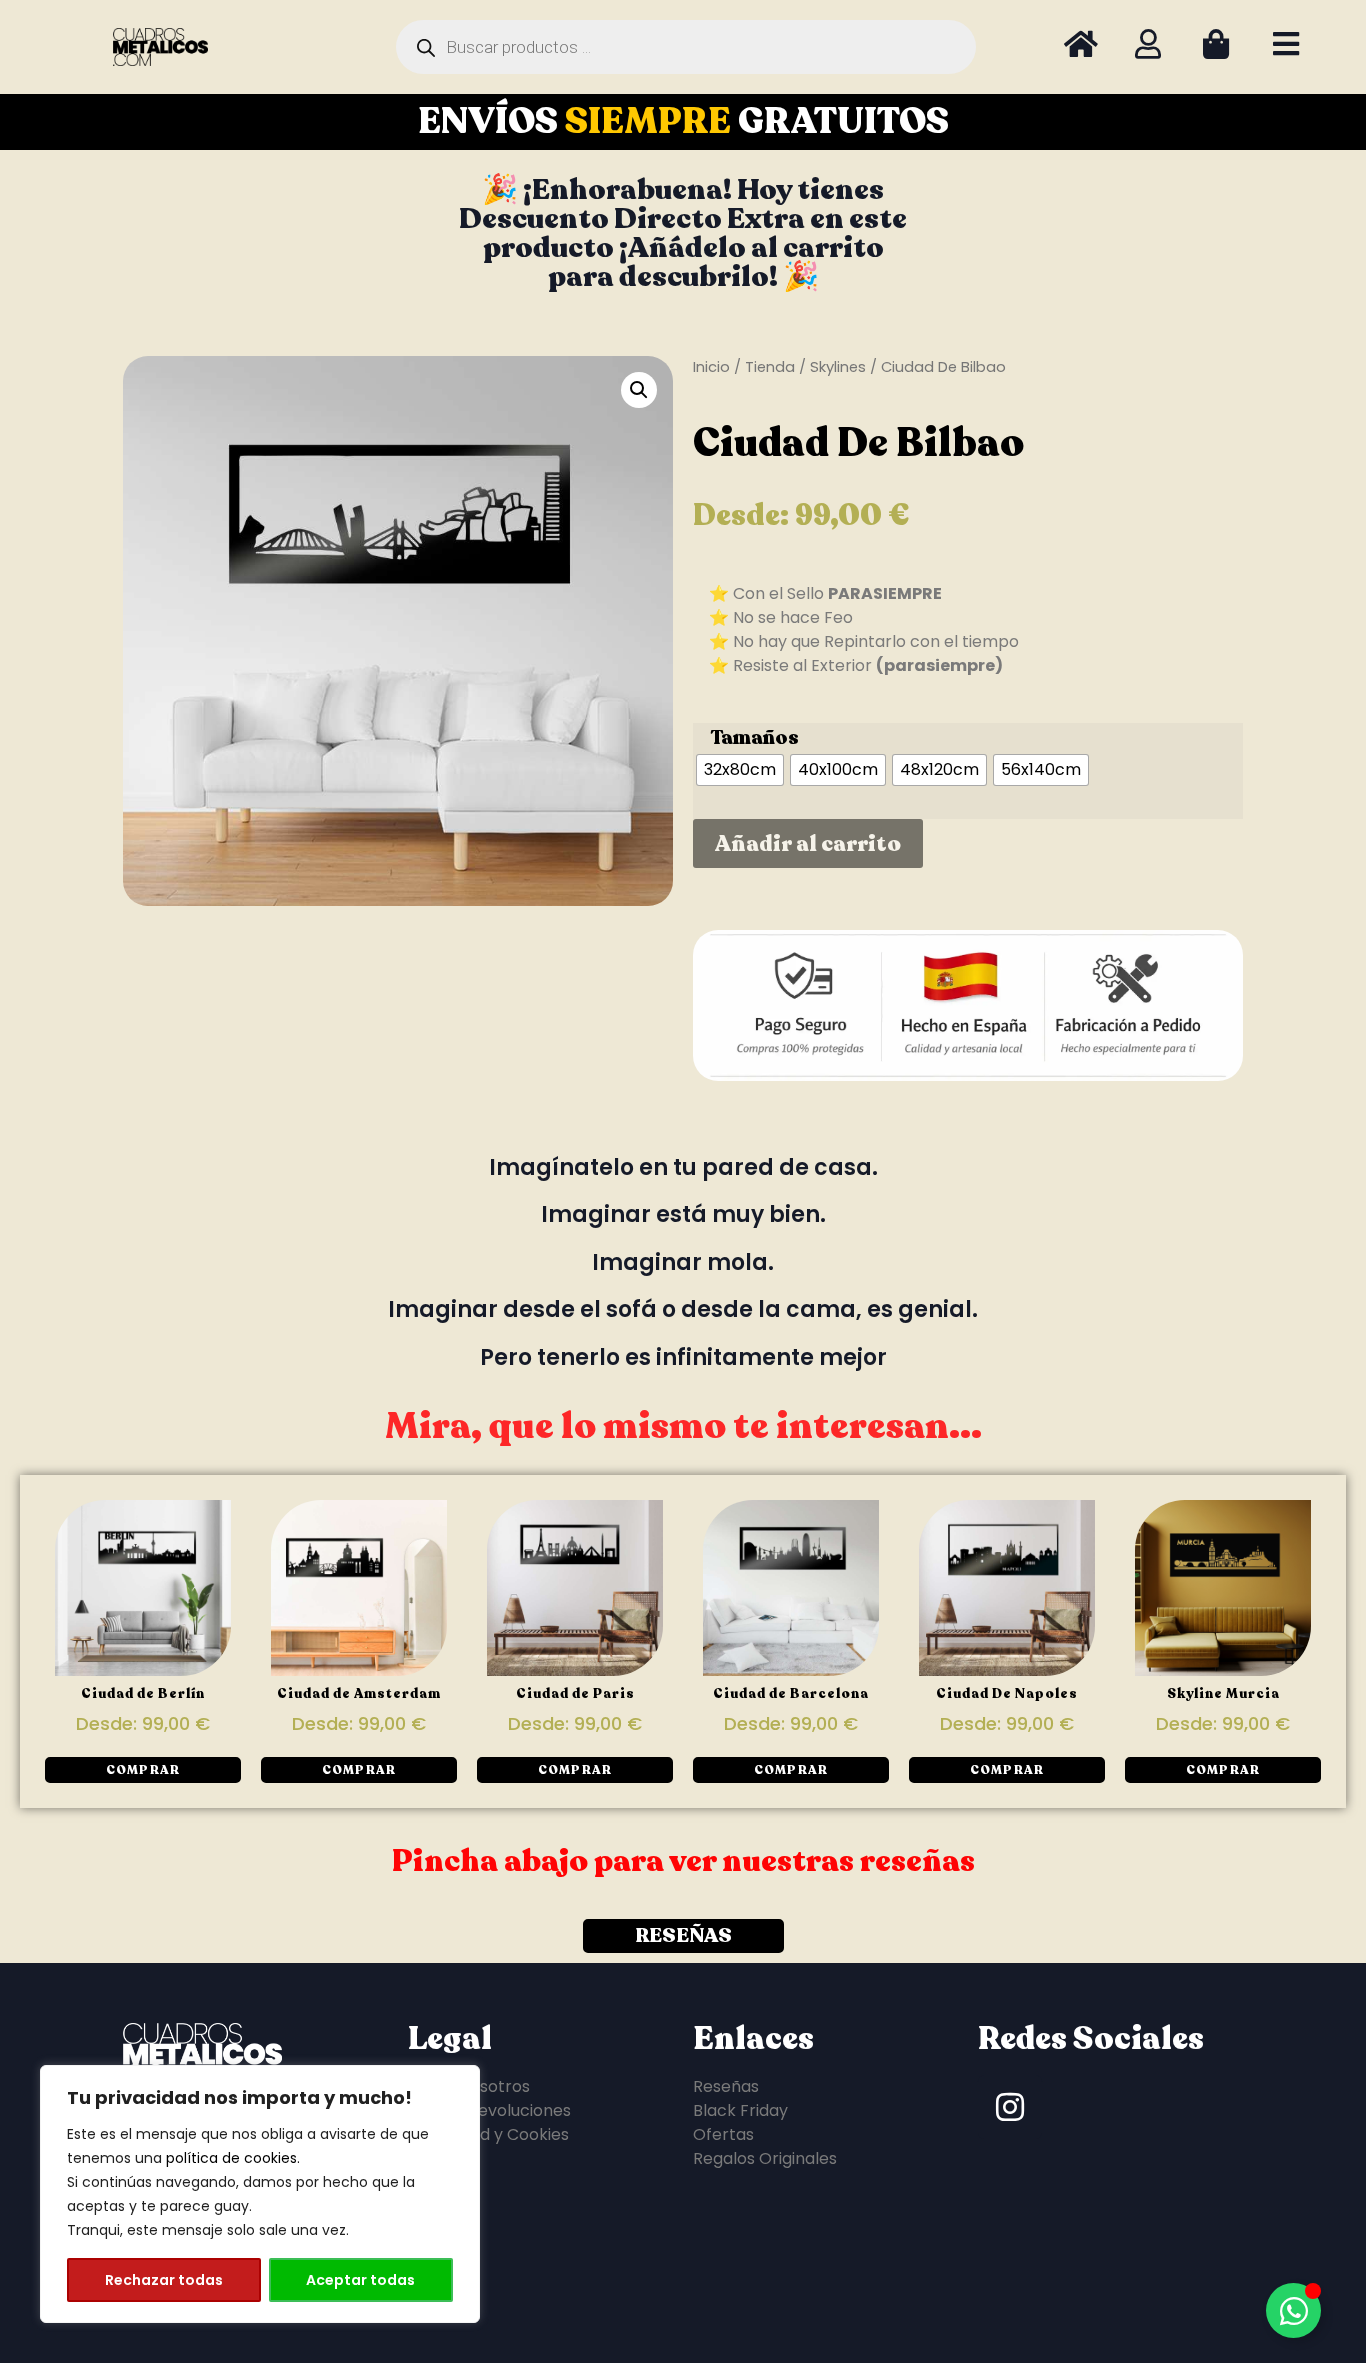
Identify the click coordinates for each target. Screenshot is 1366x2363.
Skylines (838, 367)
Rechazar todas (164, 2280)
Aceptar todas (360, 2280)
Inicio (711, 367)
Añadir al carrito (808, 844)
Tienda (770, 367)
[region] (260, 2194)
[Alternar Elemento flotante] (1293, 2310)
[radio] (740, 770)
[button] (639, 390)
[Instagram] (1010, 2107)
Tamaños (754, 738)
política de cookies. (233, 2158)
